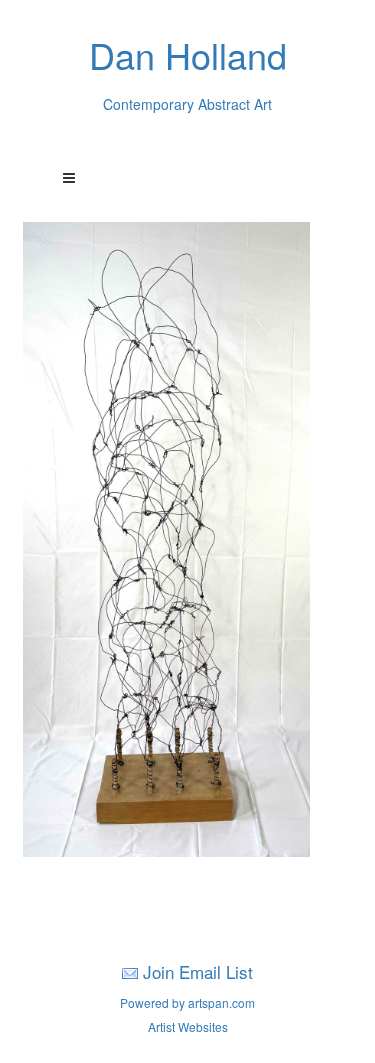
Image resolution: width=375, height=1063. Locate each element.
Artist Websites (188, 1026)
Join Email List (198, 971)
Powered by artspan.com (187, 1002)
